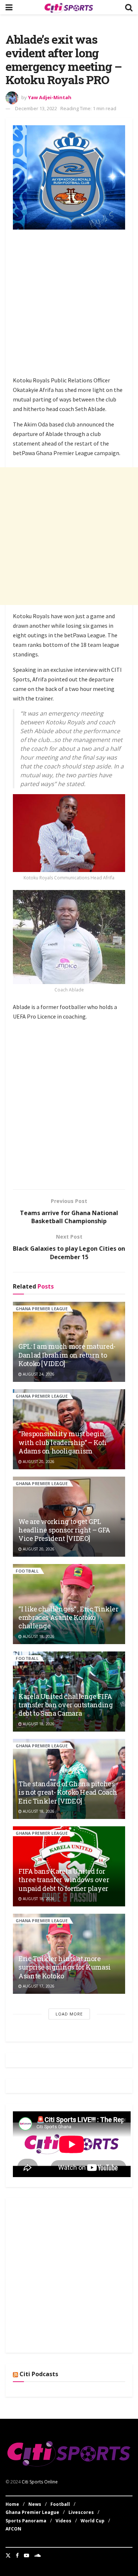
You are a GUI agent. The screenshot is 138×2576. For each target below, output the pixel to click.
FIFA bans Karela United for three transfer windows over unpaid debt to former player (64, 1880)
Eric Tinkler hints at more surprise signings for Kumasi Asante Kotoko (65, 1967)
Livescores (81, 2512)
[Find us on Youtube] (26, 2555)
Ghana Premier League (42, 1309)
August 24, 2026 (38, 1374)
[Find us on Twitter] (8, 2555)
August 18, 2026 (38, 1636)
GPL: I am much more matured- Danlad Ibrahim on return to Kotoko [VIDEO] (67, 1355)
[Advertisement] (69, 304)
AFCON (13, 2529)
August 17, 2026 (38, 1986)
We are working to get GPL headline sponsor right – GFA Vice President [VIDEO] (64, 1530)
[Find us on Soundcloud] (38, 2555)
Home (12, 2504)
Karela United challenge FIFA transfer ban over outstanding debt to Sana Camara (66, 1705)
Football (27, 1571)
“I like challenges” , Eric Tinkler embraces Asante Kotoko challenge (68, 1617)
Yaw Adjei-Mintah (50, 97)
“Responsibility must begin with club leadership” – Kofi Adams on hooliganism (63, 1442)
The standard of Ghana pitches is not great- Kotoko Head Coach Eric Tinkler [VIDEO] (68, 1792)
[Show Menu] (9, 7)
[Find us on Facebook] (17, 2555)
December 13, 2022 (36, 108)
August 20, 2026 (38, 1462)
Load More (69, 2014)
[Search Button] (129, 7)
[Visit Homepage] (69, 7)
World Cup (93, 2521)
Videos (63, 2521)
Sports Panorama (26, 2521)
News (35, 2504)
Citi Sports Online (40, 2482)
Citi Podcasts (39, 2374)
